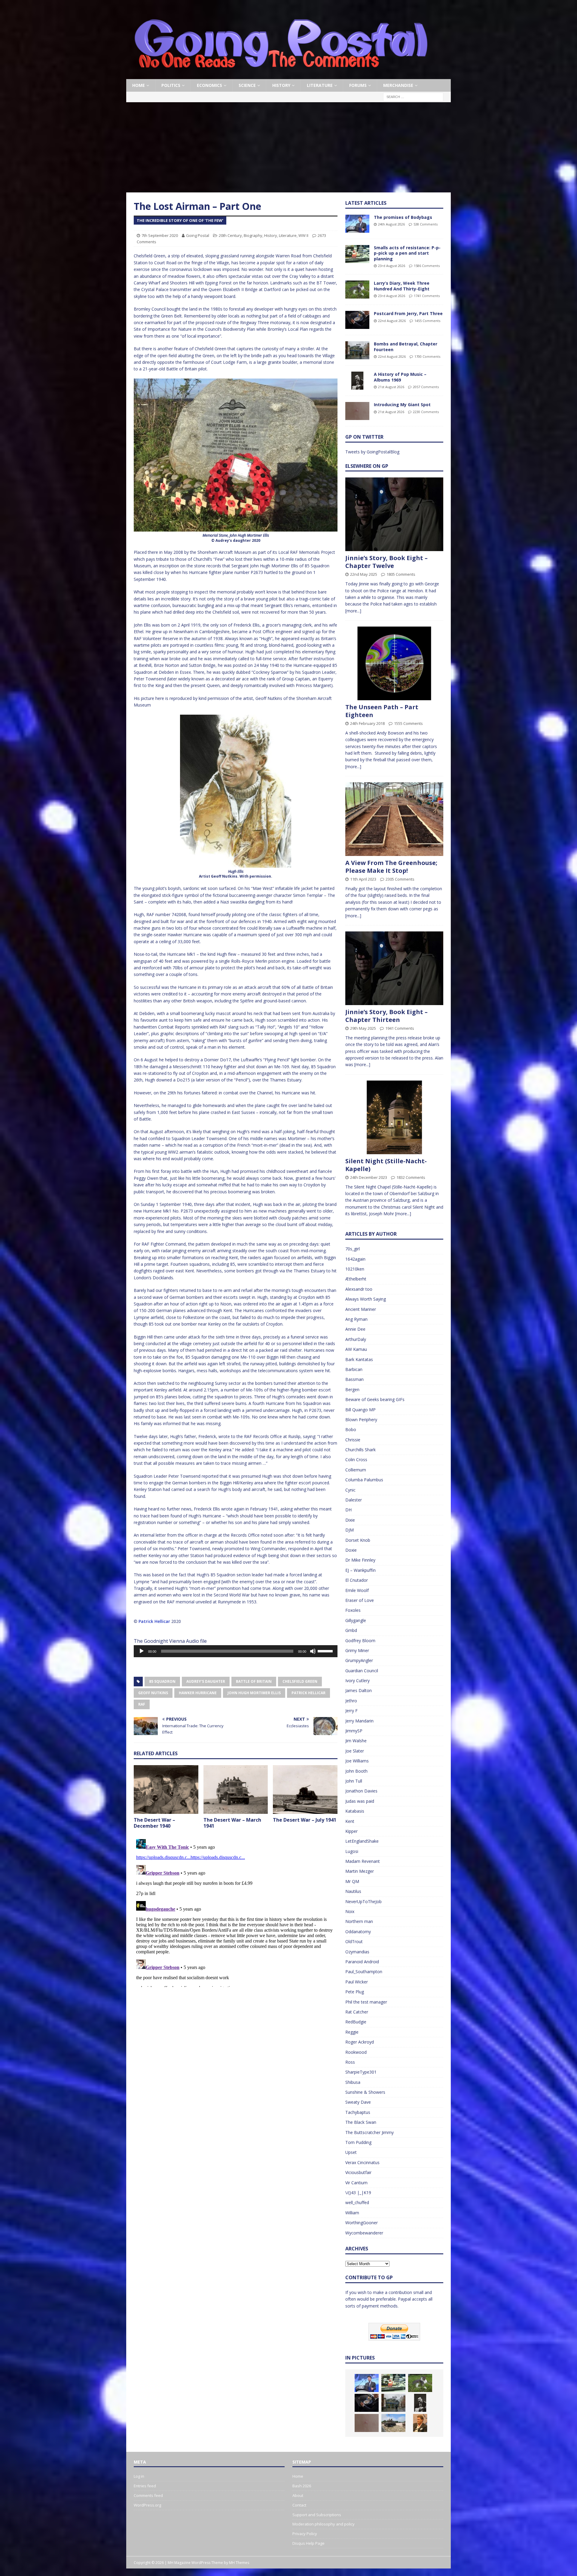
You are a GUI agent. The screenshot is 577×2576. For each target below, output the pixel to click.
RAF (142, 1704)
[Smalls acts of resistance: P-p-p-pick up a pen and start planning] (357, 254)
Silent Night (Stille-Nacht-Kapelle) (386, 1165)
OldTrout (354, 1941)
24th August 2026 (391, 224)
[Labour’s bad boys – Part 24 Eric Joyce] (420, 2423)
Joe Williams (357, 1761)
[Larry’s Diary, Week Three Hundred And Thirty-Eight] (357, 290)
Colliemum (356, 1470)
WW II (303, 235)
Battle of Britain (254, 1681)
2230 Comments (426, 412)
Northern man (359, 1921)
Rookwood (356, 2052)
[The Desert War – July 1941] (305, 1789)
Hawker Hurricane (198, 1693)
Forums (358, 85)
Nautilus (353, 1891)
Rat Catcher (357, 2012)
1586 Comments (427, 266)
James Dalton (359, 1690)
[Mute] (313, 1651)
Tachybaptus (358, 2112)
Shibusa (353, 2082)
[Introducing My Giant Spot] (357, 411)
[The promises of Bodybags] (357, 224)
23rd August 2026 (392, 266)
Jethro (351, 1701)
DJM (350, 1530)
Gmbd (351, 1630)
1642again (355, 1259)
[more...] (353, 611)
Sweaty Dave (358, 2102)
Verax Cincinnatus (362, 2162)
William (352, 2213)
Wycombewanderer (364, 2233)
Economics (209, 85)
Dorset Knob (358, 1540)
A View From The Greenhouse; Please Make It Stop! (391, 867)
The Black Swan (361, 2122)
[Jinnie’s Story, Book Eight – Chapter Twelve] (394, 514)
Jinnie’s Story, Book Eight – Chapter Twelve (386, 562)
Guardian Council (362, 1671)
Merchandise (398, 85)
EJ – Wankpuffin (360, 1570)
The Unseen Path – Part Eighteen (382, 711)
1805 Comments (401, 574)
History (281, 85)
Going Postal (198, 235)
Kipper (351, 1831)
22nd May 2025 (364, 574)
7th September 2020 (160, 235)
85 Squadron (162, 1681)
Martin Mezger (360, 1871)
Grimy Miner (357, 1650)
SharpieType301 (361, 2072)
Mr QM (352, 1881)
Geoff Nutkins (153, 1693)
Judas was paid (360, 1801)
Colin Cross (356, 1460)
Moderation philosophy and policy (324, 2524)
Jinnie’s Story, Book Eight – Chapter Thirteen (386, 1016)
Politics (171, 85)
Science (247, 85)
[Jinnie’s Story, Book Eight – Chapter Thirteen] (394, 968)
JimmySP (354, 1731)
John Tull (354, 1781)
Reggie (352, 2032)
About (298, 2495)
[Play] (142, 1651)
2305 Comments (400, 879)
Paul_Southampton (364, 1972)
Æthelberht (356, 1279)
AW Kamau (356, 1349)
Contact (299, 2505)
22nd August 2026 (392, 321)
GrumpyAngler (359, 1660)
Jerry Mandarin (359, 1721)
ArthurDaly (356, 1339)
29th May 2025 (363, 1028)
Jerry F (351, 1711)
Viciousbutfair (358, 2172)
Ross (350, 2062)
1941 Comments (400, 1028)
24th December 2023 (369, 1177)
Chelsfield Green (300, 1681)
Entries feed (145, 2486)
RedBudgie (356, 2022)
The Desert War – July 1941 (305, 1820)
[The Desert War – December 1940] (166, 1789)
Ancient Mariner (361, 1309)
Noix (350, 1911)
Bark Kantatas (359, 1359)
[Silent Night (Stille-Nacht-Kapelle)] (394, 1117)
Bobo (351, 1429)
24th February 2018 (367, 723)
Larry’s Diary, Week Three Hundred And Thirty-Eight (402, 286)
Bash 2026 (302, 2486)
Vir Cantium (356, 2183)
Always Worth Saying (366, 1299)
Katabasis (355, 1811)
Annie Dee (355, 1329)
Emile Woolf (357, 1590)
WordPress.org (147, 2505)
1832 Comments (411, 1177)
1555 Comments (408, 723)
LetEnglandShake (362, 1841)
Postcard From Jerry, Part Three (408, 313)
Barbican (354, 1369)
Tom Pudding (358, 2142)
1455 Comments (427, 321)
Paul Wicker (357, 1982)
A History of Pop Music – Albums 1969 (400, 377)
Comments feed (148, 2495)
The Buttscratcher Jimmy (369, 2132)
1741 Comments (427, 296)
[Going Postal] (281, 76)
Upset (351, 2152)
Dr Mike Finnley (360, 1560)
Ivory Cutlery (357, 1681)
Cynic (350, 1490)
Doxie (351, 1550)
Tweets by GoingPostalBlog (372, 452)
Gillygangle (356, 1620)
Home (139, 85)
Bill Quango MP (360, 1410)
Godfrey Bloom (360, 1641)
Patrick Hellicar (154, 1621)
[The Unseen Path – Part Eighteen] (394, 663)
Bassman (354, 1379)
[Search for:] (413, 97)
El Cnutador (357, 1580)
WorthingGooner (362, 2223)
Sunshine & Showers (365, 2092)
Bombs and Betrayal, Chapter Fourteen (406, 347)
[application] (236, 1651)
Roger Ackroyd (360, 2042)
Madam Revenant (363, 1861)
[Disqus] (236, 1912)
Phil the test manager (366, 2002)
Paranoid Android (362, 1962)
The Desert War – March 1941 (232, 1823)
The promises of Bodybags (403, 217)
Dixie (350, 1520)
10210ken (355, 1269)
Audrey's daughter (206, 1681)
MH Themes (239, 2563)
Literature (320, 85)
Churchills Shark (360, 1450)
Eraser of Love (360, 1600)
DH (348, 1510)
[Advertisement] (288, 147)
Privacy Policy (305, 2534)
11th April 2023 (363, 879)
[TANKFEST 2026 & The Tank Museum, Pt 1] (393, 2423)
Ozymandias (357, 1952)
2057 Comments (426, 387)
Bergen (352, 1389)
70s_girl (353, 1249)
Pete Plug (355, 1992)
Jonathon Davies (361, 1791)
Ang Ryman (356, 1319)
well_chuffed (357, 2202)
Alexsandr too (359, 1289)
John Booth (356, 1771)
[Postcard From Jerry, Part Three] (357, 320)
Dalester (354, 1500)
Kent (350, 1821)
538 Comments (426, 224)
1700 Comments (427, 356)
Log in (139, 2476)
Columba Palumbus (364, 1480)
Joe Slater (355, 1751)
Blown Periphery (361, 1420)
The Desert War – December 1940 (154, 1823)
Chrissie (353, 1440)
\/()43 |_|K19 (358, 2193)
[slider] (326, 1651)
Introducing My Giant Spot (402, 405)
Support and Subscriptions (317, 2515)
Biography (253, 235)
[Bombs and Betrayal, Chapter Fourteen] (357, 350)
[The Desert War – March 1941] (236, 1789)
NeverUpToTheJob (363, 1901)
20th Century (230, 235)
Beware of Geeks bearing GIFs (375, 1399)
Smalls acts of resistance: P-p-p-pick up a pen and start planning (407, 253)
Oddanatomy (358, 1932)
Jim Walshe (356, 1741)
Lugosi (352, 1851)
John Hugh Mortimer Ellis (254, 1693)
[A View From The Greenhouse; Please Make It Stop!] (394, 819)
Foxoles (353, 1610)
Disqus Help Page (308, 2543)
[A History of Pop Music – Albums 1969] (357, 381)
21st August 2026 (391, 387)
